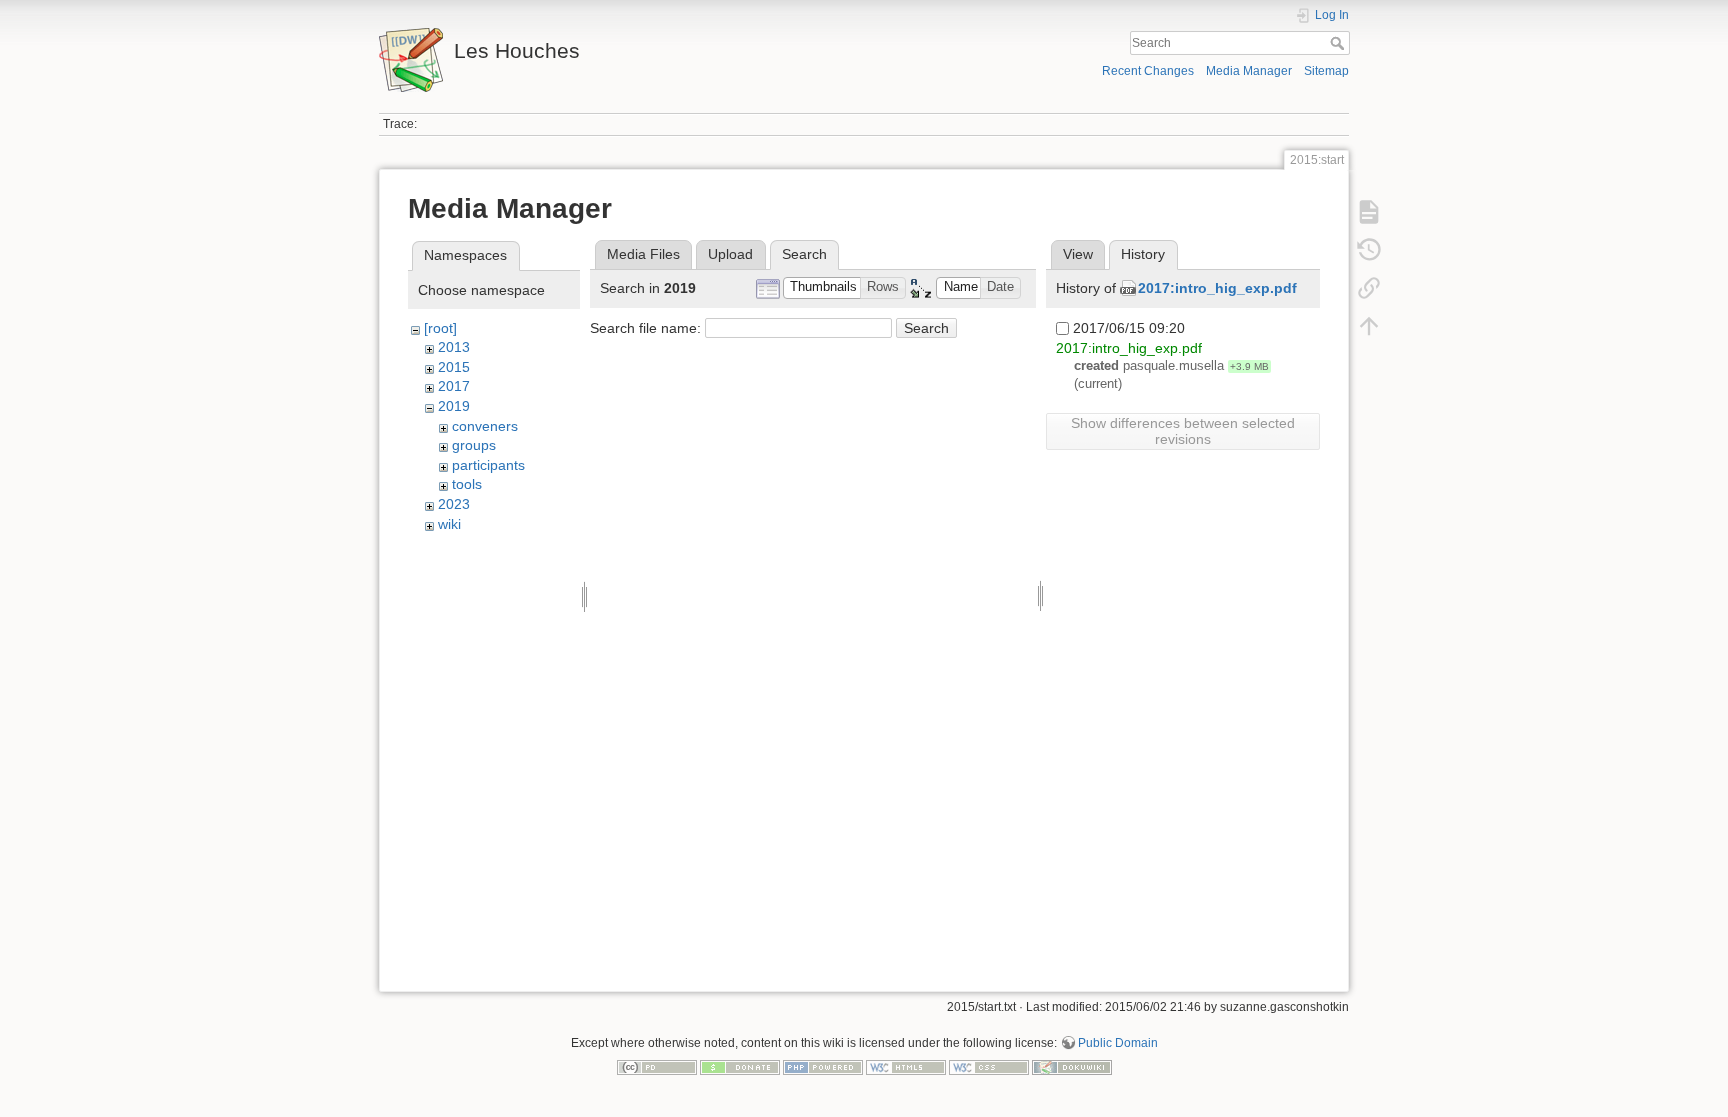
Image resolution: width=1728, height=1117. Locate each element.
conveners (485, 426)
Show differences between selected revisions (1183, 431)
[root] (440, 328)
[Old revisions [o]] (1369, 250)
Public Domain (1118, 1043)
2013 (454, 347)
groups (474, 445)
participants (488, 465)
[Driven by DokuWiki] (1072, 1067)
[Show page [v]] (1369, 212)
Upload (730, 254)
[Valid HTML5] (906, 1067)
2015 (454, 367)
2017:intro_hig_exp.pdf (1217, 288)
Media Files (643, 254)
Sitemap (1326, 71)
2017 (454, 386)
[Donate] (740, 1067)
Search (1339, 43)
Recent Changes (1148, 71)
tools (467, 484)
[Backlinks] (1369, 288)
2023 (454, 504)
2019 (454, 406)
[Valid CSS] (989, 1067)
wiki (449, 524)
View (1078, 254)
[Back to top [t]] (1369, 326)
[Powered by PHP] (823, 1067)
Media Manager (1249, 71)
